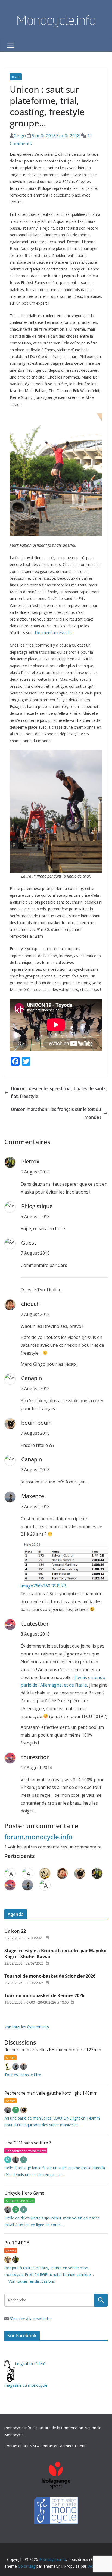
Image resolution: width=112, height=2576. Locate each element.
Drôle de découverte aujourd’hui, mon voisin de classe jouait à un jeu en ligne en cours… (52, 2221)
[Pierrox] (16, 2260)
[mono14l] (24, 2067)
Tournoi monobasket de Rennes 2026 (44, 1995)
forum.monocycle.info (38, 1837)
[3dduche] (8, 2067)
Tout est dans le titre (23, 2075)
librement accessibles (54, 633)
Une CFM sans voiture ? (28, 2143)
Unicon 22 (15, 1931)
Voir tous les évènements (27, 2027)
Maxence (33, 1496)
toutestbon (35, 1624)
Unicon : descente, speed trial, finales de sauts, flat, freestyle (59, 1092)
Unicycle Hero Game (24, 2193)
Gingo (20, 136)
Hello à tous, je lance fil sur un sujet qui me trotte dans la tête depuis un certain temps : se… (55, 2171)
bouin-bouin (36, 1423)
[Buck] (8, 2260)
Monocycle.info (56, 20)
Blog (16, 77)
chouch (30, 1304)
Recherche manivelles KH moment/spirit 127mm (53, 2050)
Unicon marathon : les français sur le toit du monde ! (56, 1113)
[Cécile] (16, 2110)
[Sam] (24, 2160)
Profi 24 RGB (17, 2243)
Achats (10, 2058)
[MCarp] (8, 2160)
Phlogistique (37, 1206)
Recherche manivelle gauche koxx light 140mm (51, 2093)
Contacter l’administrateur (63, 2446)
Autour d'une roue (19, 2201)
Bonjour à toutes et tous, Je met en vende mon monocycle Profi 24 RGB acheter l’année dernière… (49, 2271)
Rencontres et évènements (26, 2151)
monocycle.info (18, 2428)
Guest (29, 1243)
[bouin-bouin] (24, 2110)
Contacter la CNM (20, 2446)
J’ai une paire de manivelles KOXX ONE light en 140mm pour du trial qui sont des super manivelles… (52, 2121)
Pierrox (30, 1161)
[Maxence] (16, 2067)
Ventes (11, 2251)
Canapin (32, 1378)
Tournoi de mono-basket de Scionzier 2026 (50, 1976)
